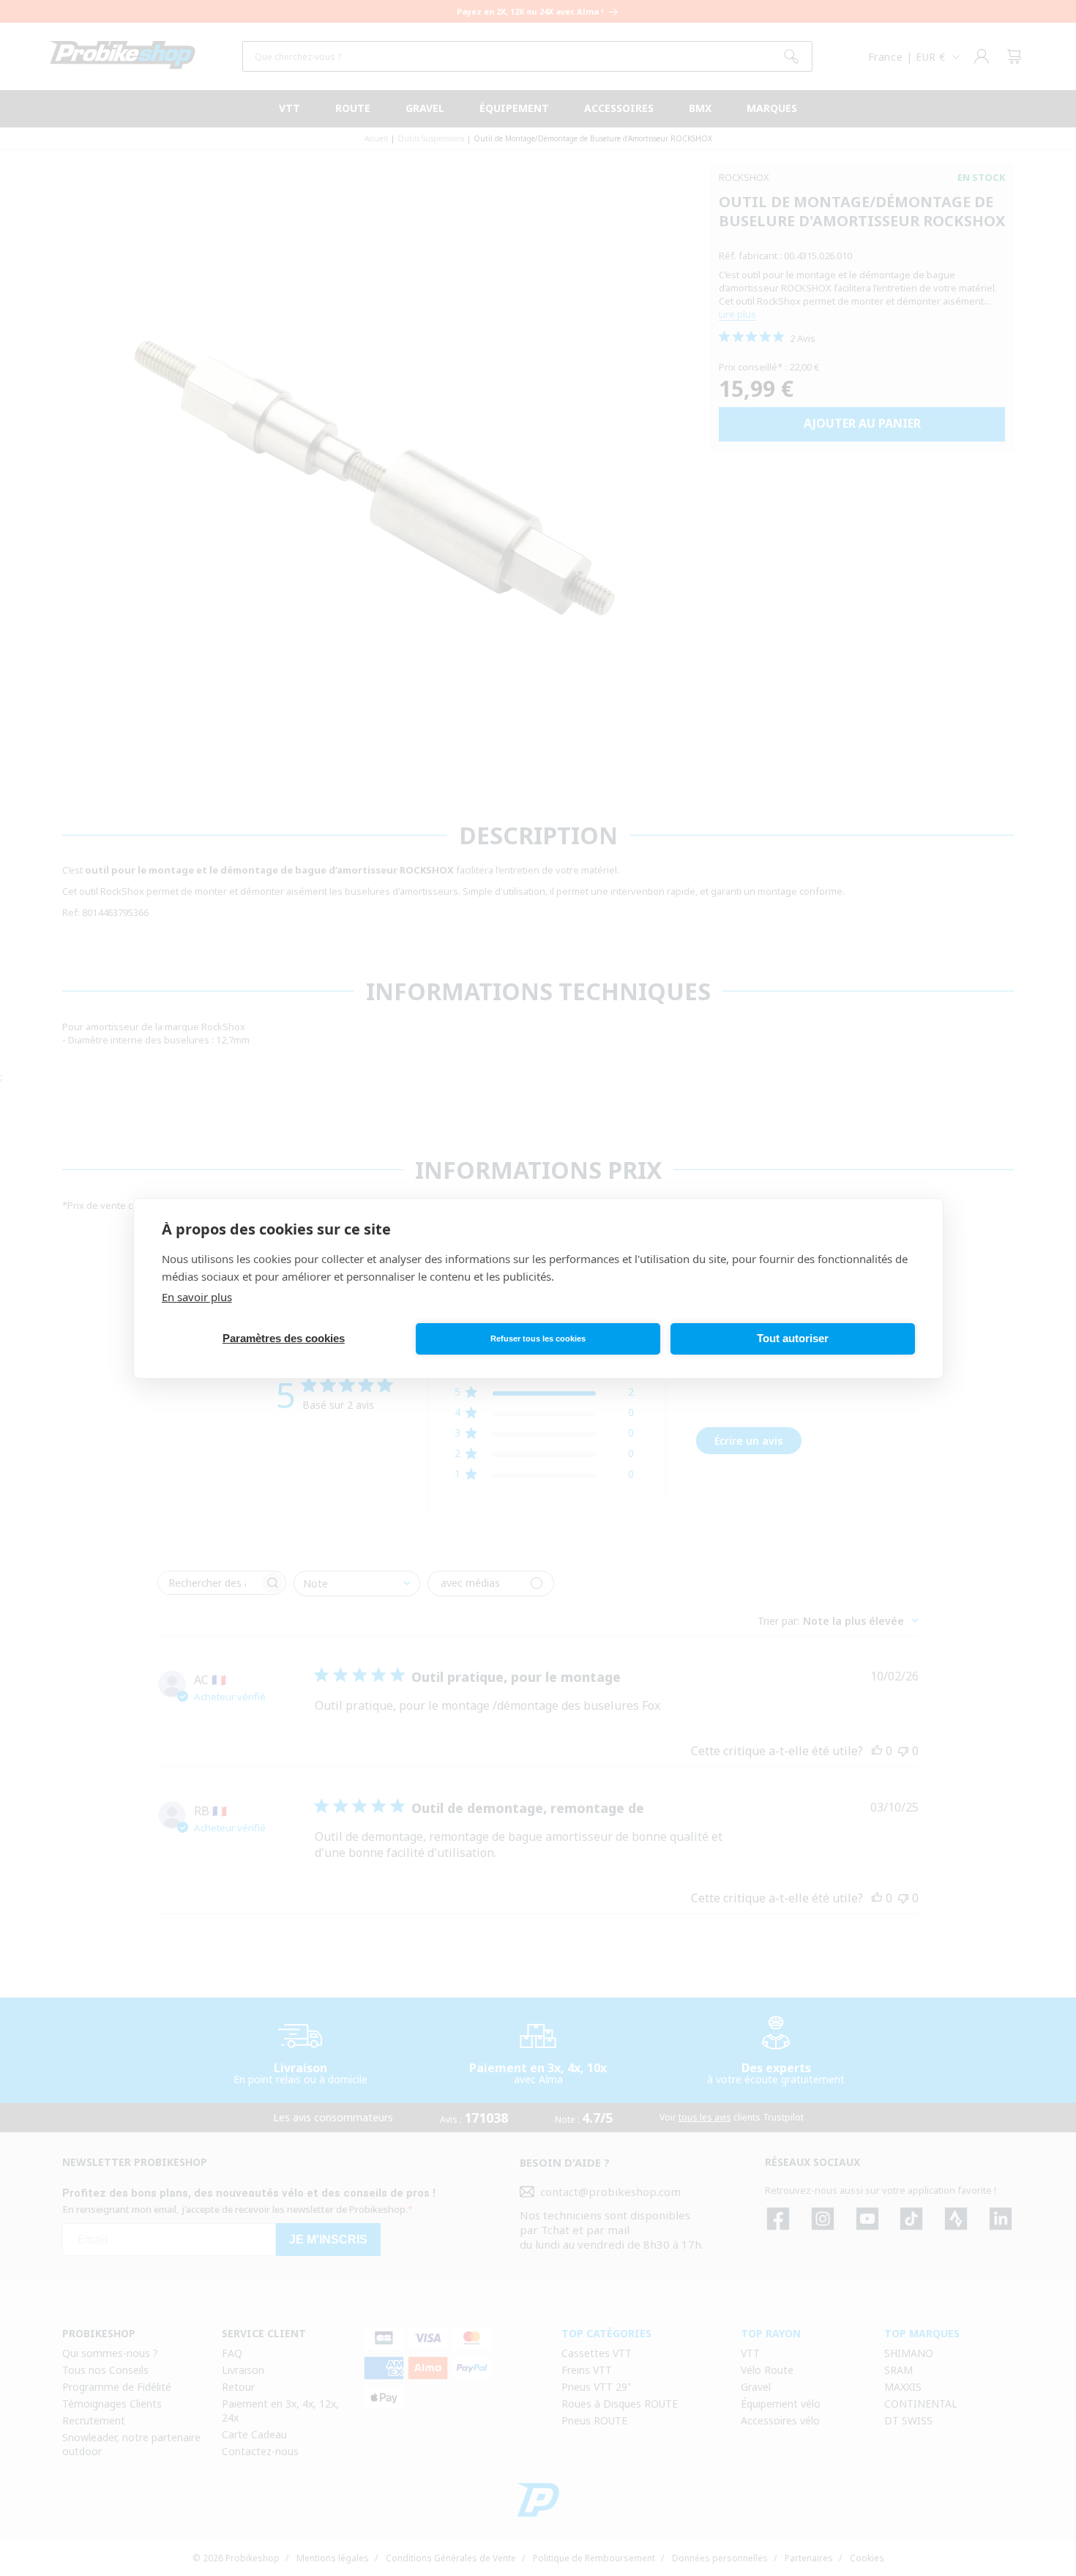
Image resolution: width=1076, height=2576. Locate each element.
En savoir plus (197, 1297)
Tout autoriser (793, 1338)
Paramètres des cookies (284, 1338)
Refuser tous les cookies (538, 1339)
